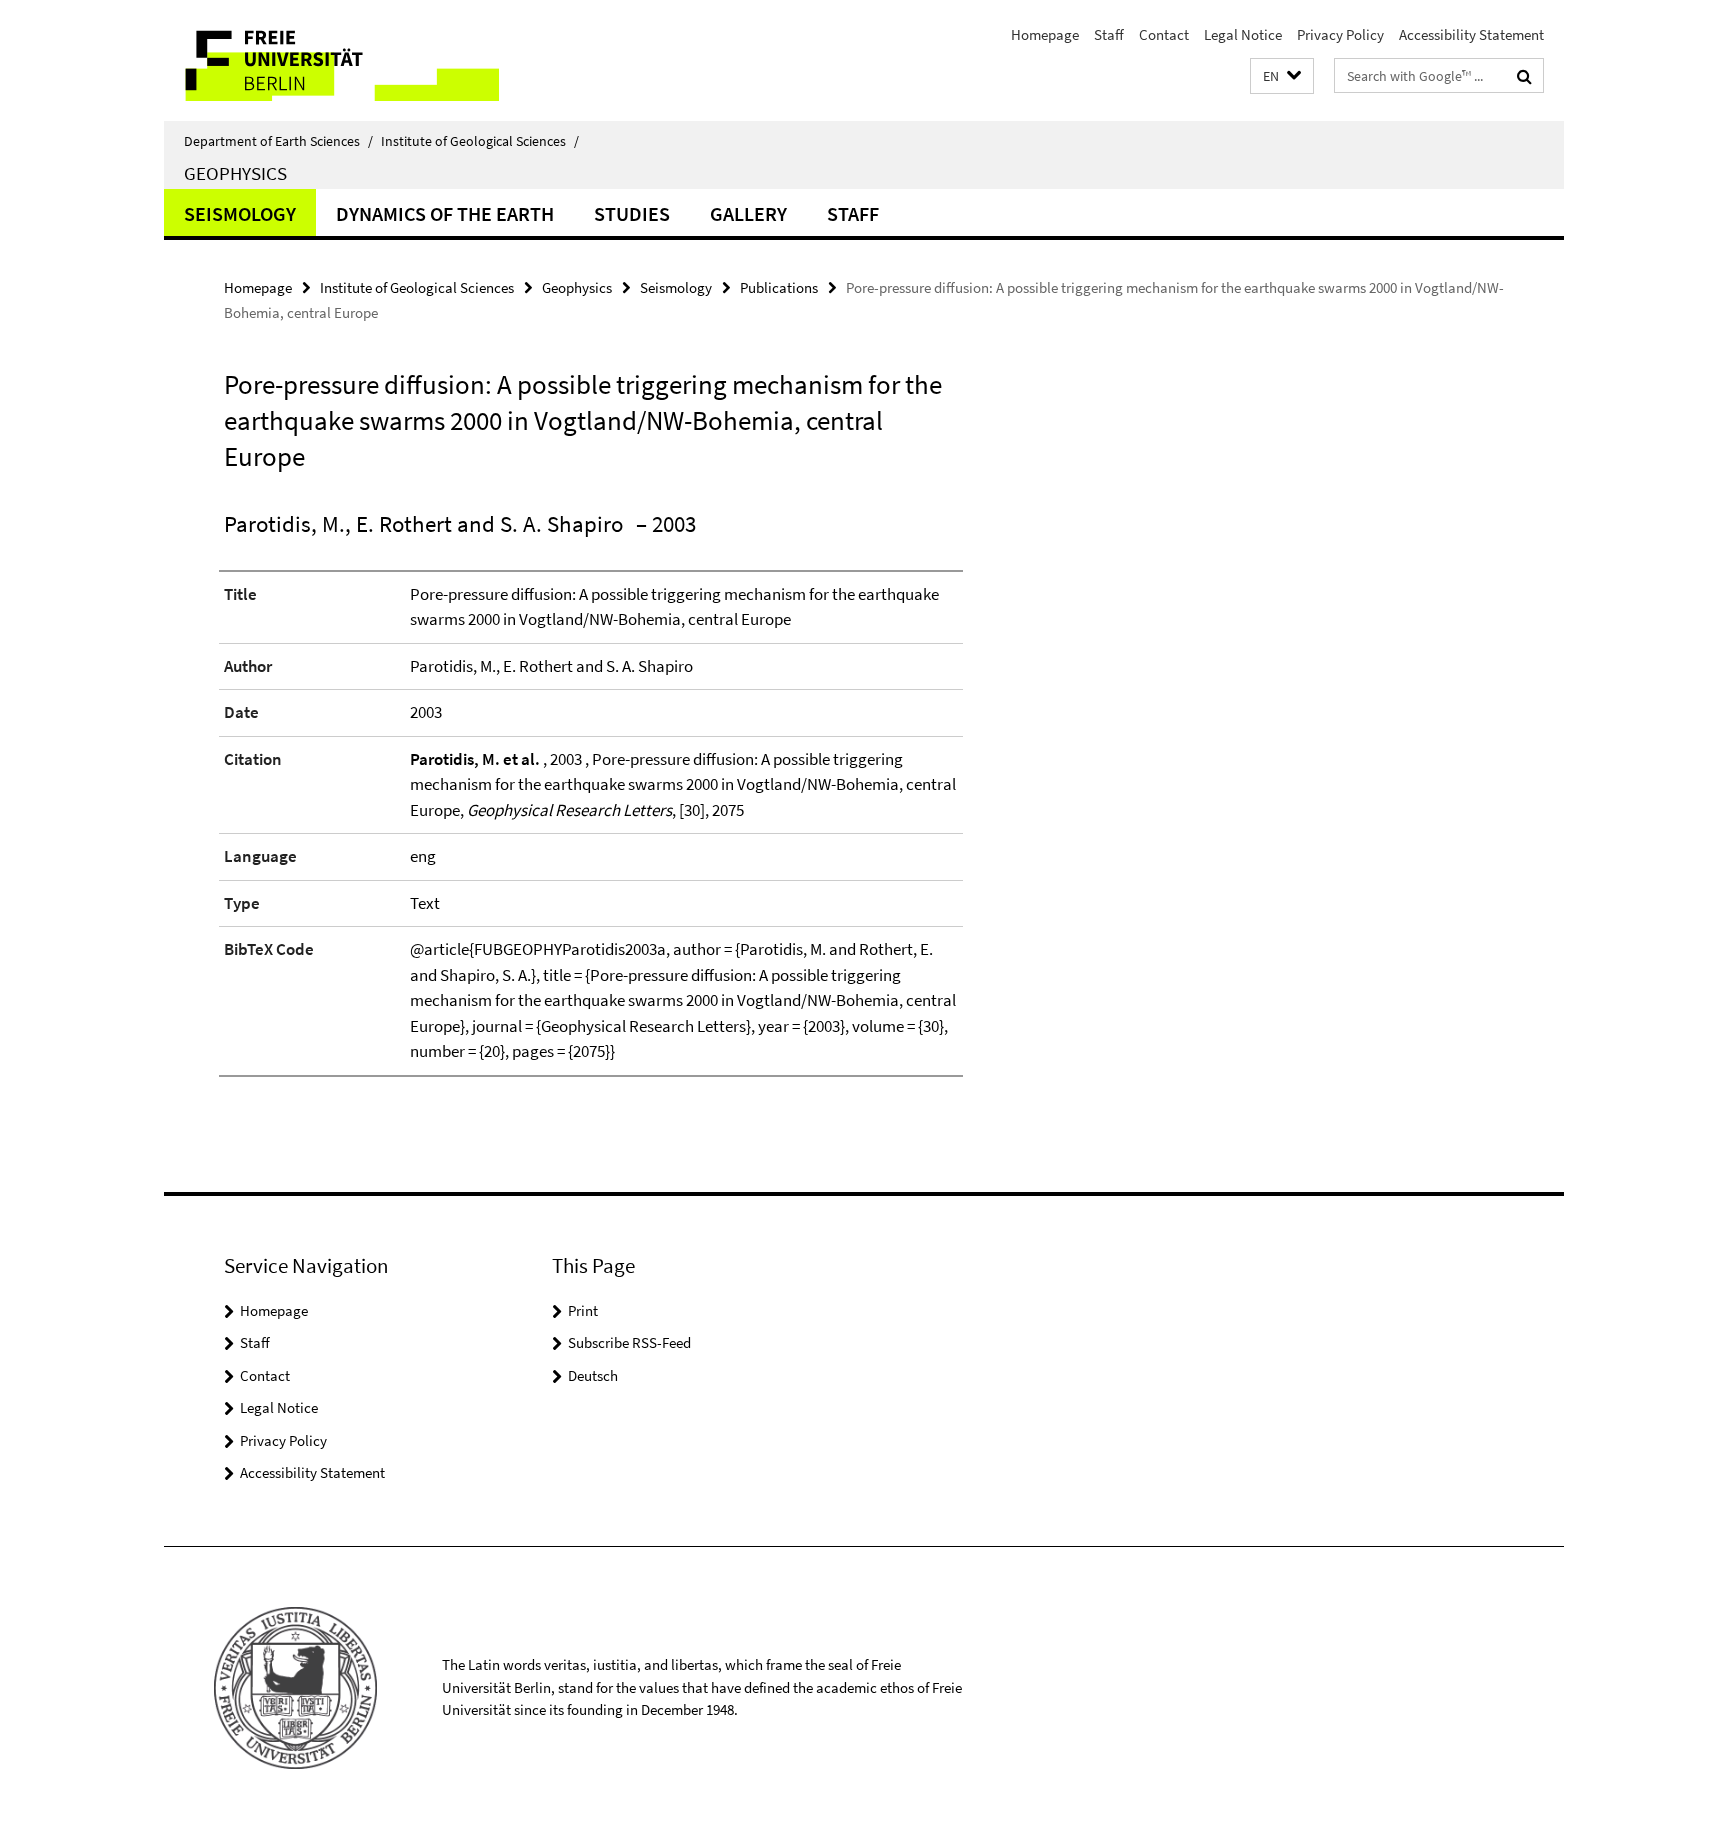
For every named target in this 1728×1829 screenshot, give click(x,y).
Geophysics (235, 173)
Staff (1109, 34)
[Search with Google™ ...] (1524, 76)
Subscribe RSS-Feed (629, 1342)
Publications (779, 287)
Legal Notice (1243, 34)
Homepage (1045, 34)
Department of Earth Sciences (278, 141)
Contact (1164, 34)
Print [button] (583, 1310)
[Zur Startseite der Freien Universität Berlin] (331, 60)
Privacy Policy (1340, 34)
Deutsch (593, 1375)
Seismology (240, 213)
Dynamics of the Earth (445, 213)
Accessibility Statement (1471, 34)
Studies (632, 213)
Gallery (748, 213)
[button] (1282, 76)
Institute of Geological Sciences (480, 141)
